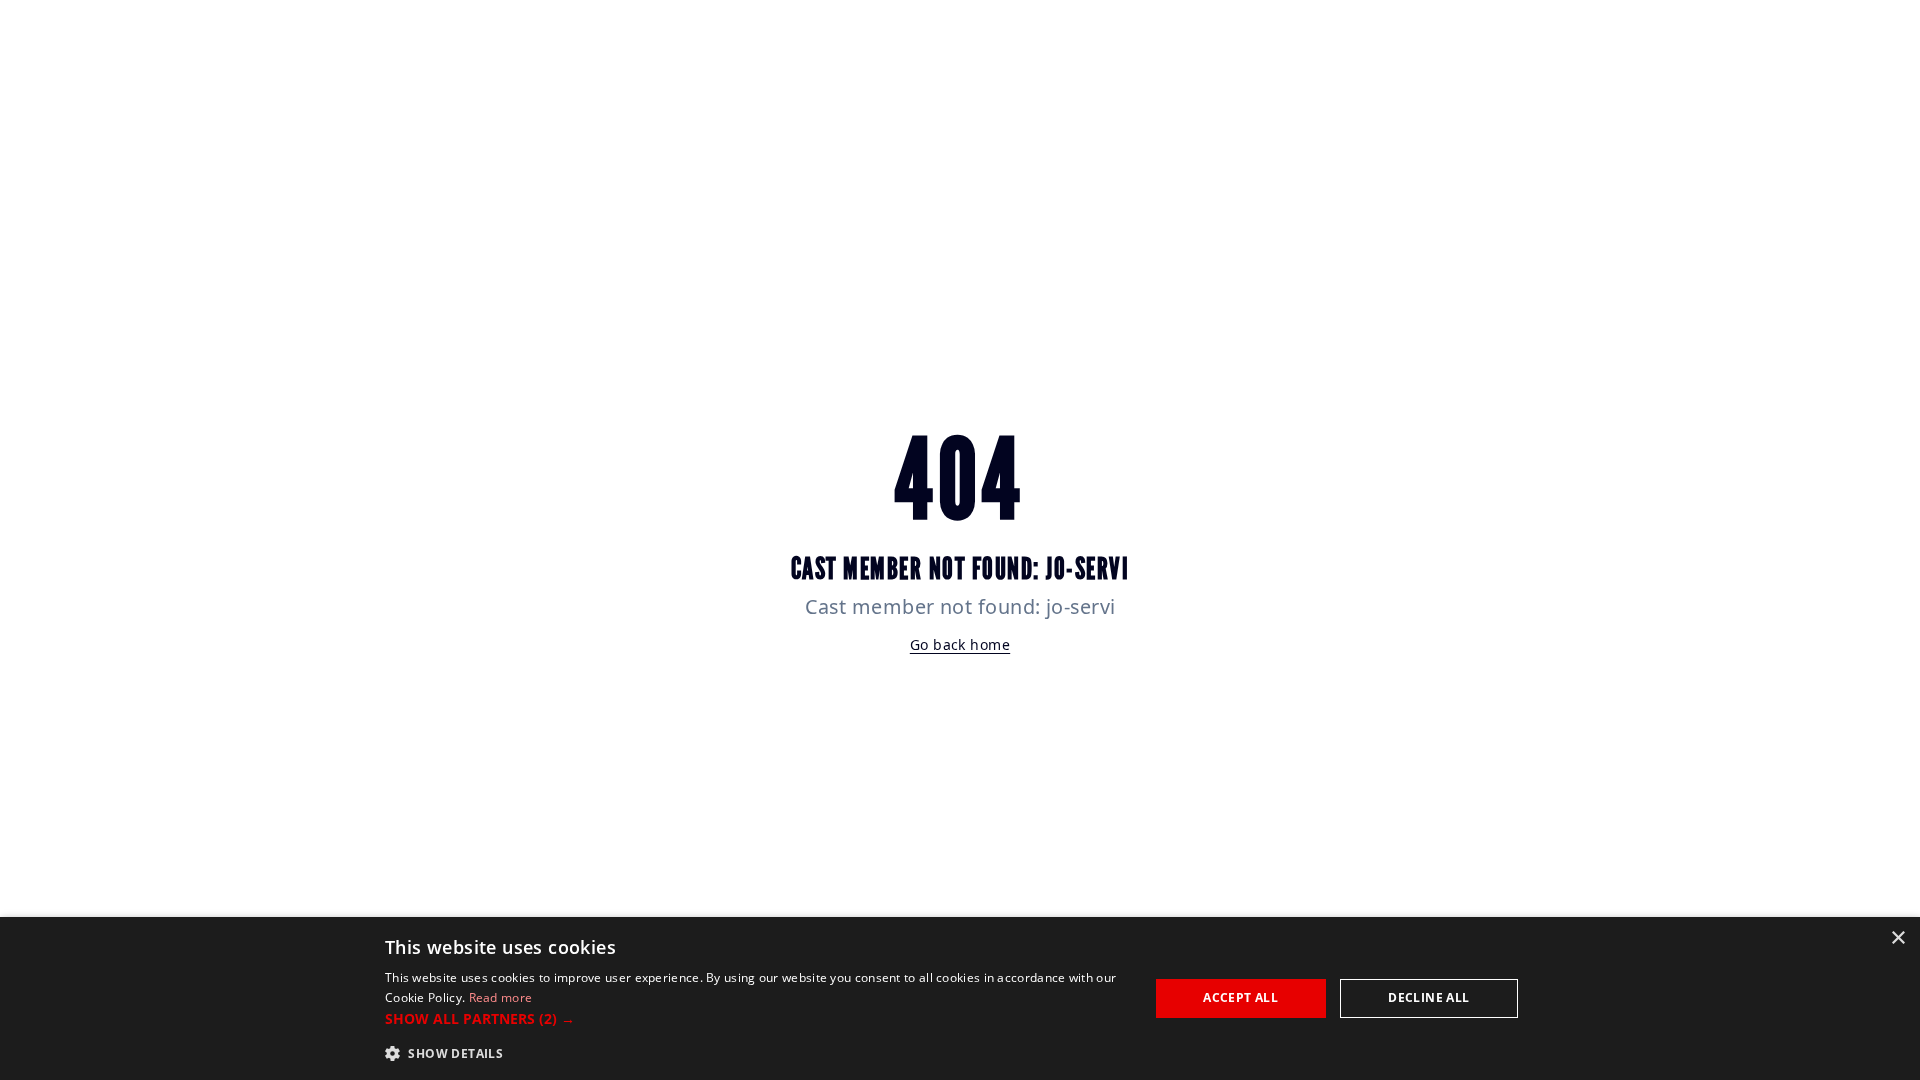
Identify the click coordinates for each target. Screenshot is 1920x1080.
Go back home (960, 644)
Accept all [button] (1240, 997)
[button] (755, 1018)
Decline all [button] (1428, 997)
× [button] (1897, 938)
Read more (501, 997)
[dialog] (960, 998)
